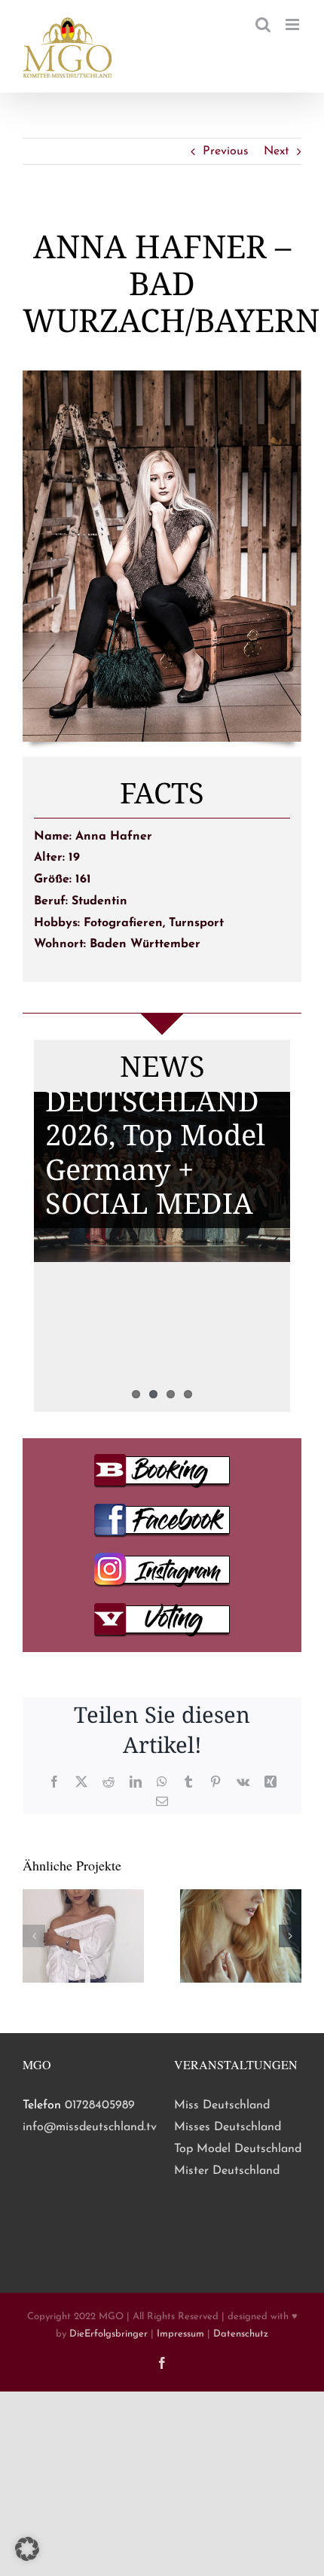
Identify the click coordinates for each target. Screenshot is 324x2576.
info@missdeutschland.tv (90, 2127)
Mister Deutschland (227, 2171)
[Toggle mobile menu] (293, 24)
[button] (34, 1936)
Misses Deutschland (228, 2127)
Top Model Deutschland (238, 2149)
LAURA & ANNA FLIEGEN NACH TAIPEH (154, 1288)
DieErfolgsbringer (109, 2334)
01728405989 (100, 2105)
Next (277, 151)
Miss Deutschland (222, 2105)
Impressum (180, 2334)
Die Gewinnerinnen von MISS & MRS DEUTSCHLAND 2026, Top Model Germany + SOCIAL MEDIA (158, 1100)
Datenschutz (241, 2334)
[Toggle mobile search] (263, 24)
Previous (226, 151)
